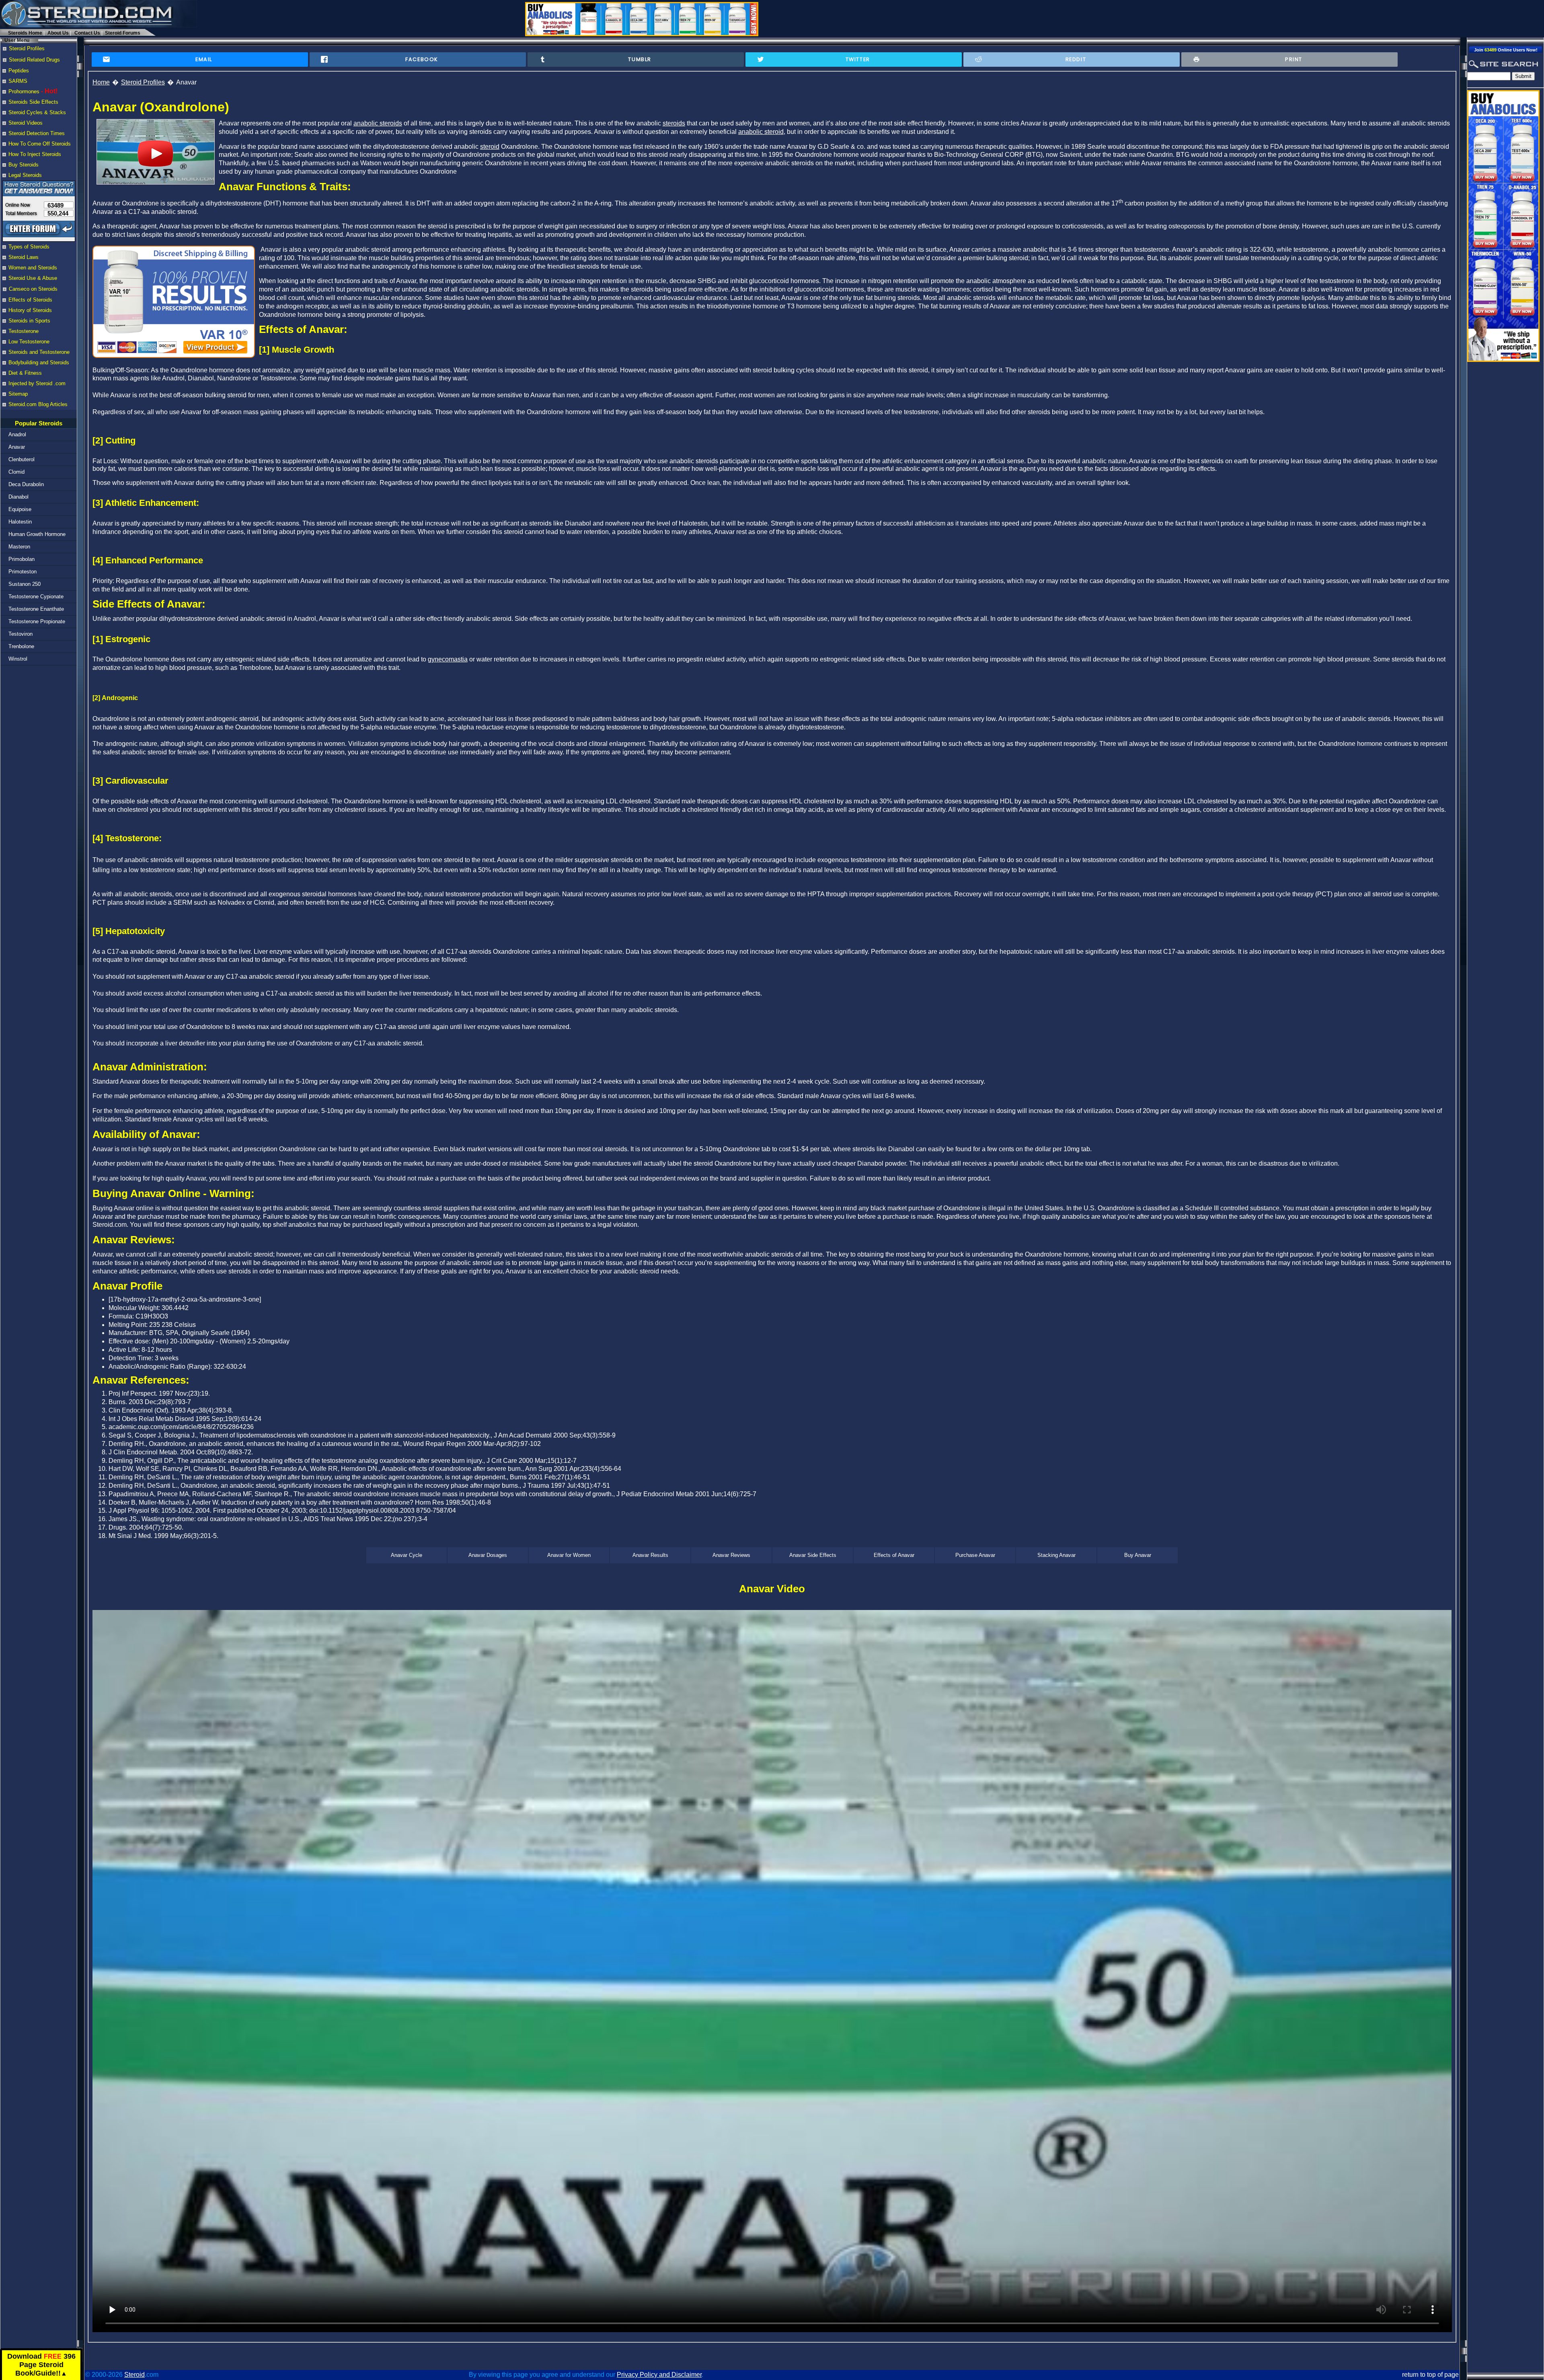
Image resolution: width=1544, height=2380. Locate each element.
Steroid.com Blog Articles (38, 404)
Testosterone (24, 331)
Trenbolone (21, 646)
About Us (58, 33)
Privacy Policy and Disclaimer (659, 2375)
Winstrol (18, 659)
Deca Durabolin (26, 484)
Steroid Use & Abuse (33, 278)
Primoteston (23, 572)
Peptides (19, 71)
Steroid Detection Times (37, 133)
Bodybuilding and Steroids (39, 362)
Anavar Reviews (731, 1555)
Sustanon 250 (25, 584)
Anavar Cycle (407, 1555)
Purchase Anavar (975, 1555)
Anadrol (17, 434)
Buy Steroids (24, 165)
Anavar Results (650, 1555)
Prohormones (24, 91)
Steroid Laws (24, 257)
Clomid (16, 472)
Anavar (17, 447)
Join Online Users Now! (1506, 50)
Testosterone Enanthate (36, 609)
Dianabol (18, 497)
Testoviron (21, 634)
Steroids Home (25, 33)
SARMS (18, 81)
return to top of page (1430, 2375)
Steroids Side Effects (33, 102)
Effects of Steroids (30, 300)
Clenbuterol (22, 459)
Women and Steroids (33, 268)
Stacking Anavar (1056, 1555)
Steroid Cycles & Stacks (37, 112)
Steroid (134, 2375)
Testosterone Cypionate (36, 597)
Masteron (19, 547)
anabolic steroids (378, 123)
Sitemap (18, 394)
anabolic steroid (761, 132)
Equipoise (20, 509)
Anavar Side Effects (813, 1555)
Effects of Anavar (894, 1555)
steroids (674, 123)
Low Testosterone (29, 342)
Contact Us (87, 33)
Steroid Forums (123, 33)
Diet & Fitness (25, 373)
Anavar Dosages (488, 1555)
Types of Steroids (29, 247)
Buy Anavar (1138, 1555)
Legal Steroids (25, 175)
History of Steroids (30, 310)
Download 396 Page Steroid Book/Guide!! (41, 2365)
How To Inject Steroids (35, 154)
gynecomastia (448, 659)
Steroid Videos (26, 123)
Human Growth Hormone (37, 534)
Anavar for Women (569, 1555)
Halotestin (20, 522)
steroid (490, 147)
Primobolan (22, 559)
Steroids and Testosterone (39, 352)
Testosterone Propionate (37, 621)
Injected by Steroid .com (37, 383)
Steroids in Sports (29, 321)
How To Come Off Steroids (40, 144)
